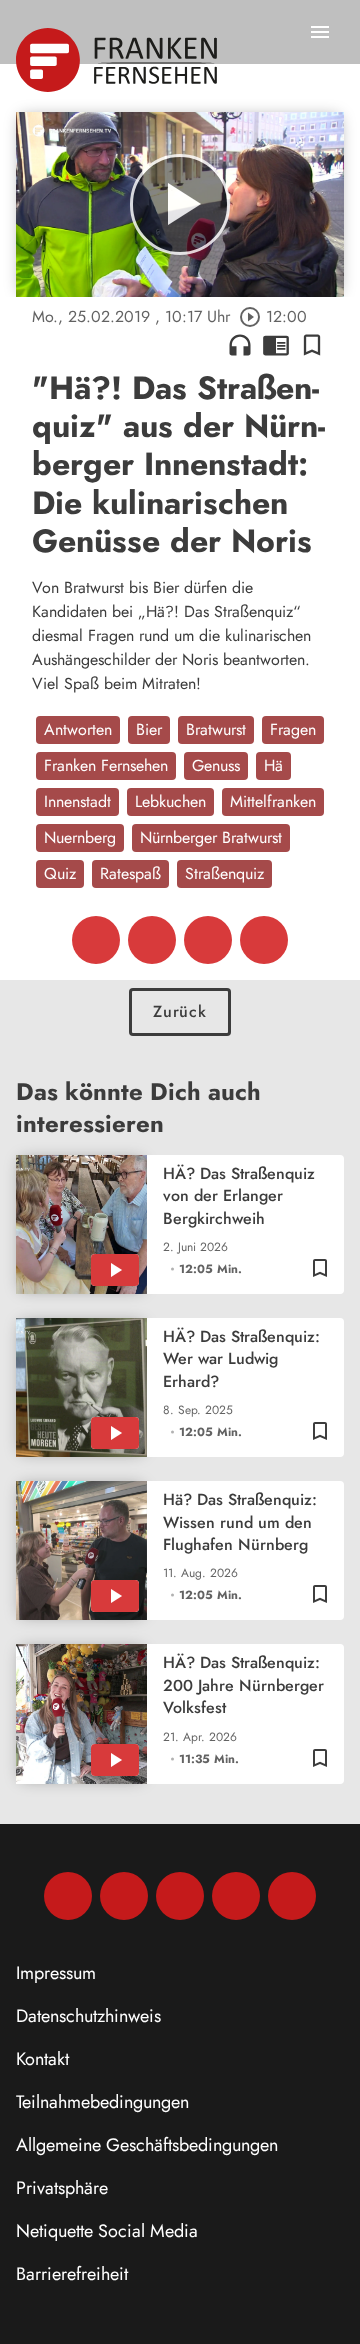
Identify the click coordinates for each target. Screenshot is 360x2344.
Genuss (216, 765)
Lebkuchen (170, 801)
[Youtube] (180, 1896)
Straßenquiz (224, 873)
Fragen (293, 729)
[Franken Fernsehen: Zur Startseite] (118, 60)
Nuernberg (80, 837)
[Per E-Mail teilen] (264, 940)
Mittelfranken (273, 801)
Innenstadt (77, 801)
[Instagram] (124, 1896)
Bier (149, 729)
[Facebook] (68, 1896)
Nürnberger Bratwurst (211, 837)
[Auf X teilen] (152, 940)
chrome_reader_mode (276, 345)
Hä (273, 765)
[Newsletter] (292, 1896)
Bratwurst (216, 729)
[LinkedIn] (236, 1896)
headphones (240, 345)
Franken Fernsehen (106, 765)
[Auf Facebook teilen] (96, 940)
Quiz (60, 873)
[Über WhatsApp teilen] (208, 940)
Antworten (78, 729)
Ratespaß (130, 873)
